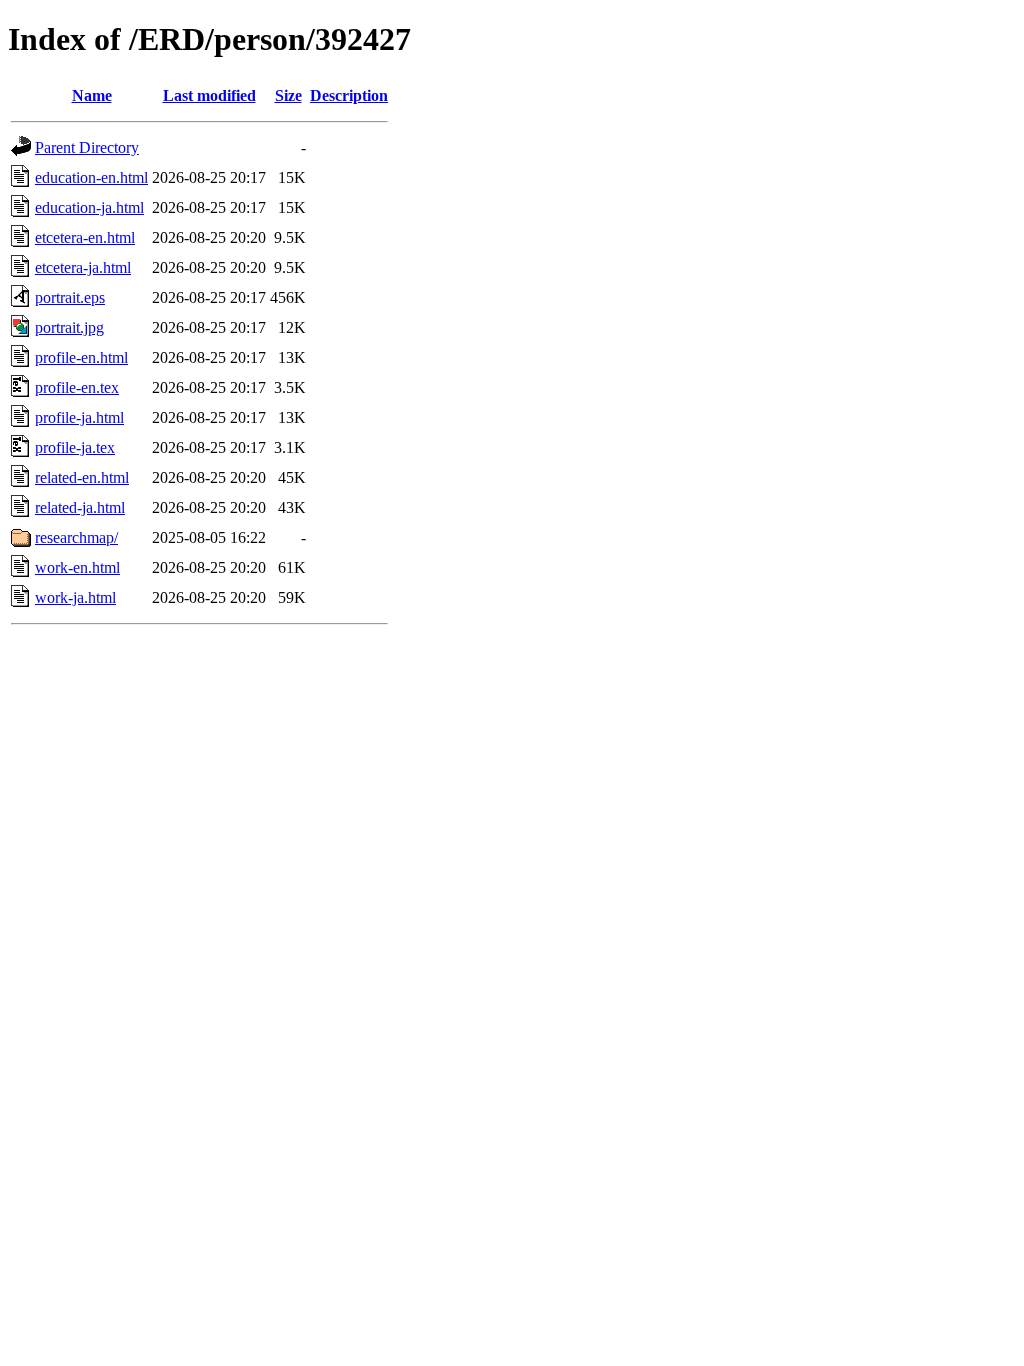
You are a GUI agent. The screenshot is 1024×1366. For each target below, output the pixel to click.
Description (349, 95)
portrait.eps (70, 297)
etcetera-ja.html (83, 267)
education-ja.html (89, 207)
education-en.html (91, 177)
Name (92, 95)
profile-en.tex (77, 387)
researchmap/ (76, 537)
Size (288, 95)
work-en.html (77, 567)
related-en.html (82, 477)
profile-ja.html (79, 417)
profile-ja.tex (75, 447)
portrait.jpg (69, 327)
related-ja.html (80, 507)
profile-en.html (81, 357)
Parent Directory (87, 147)
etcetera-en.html (85, 237)
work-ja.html (75, 597)
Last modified (209, 95)
